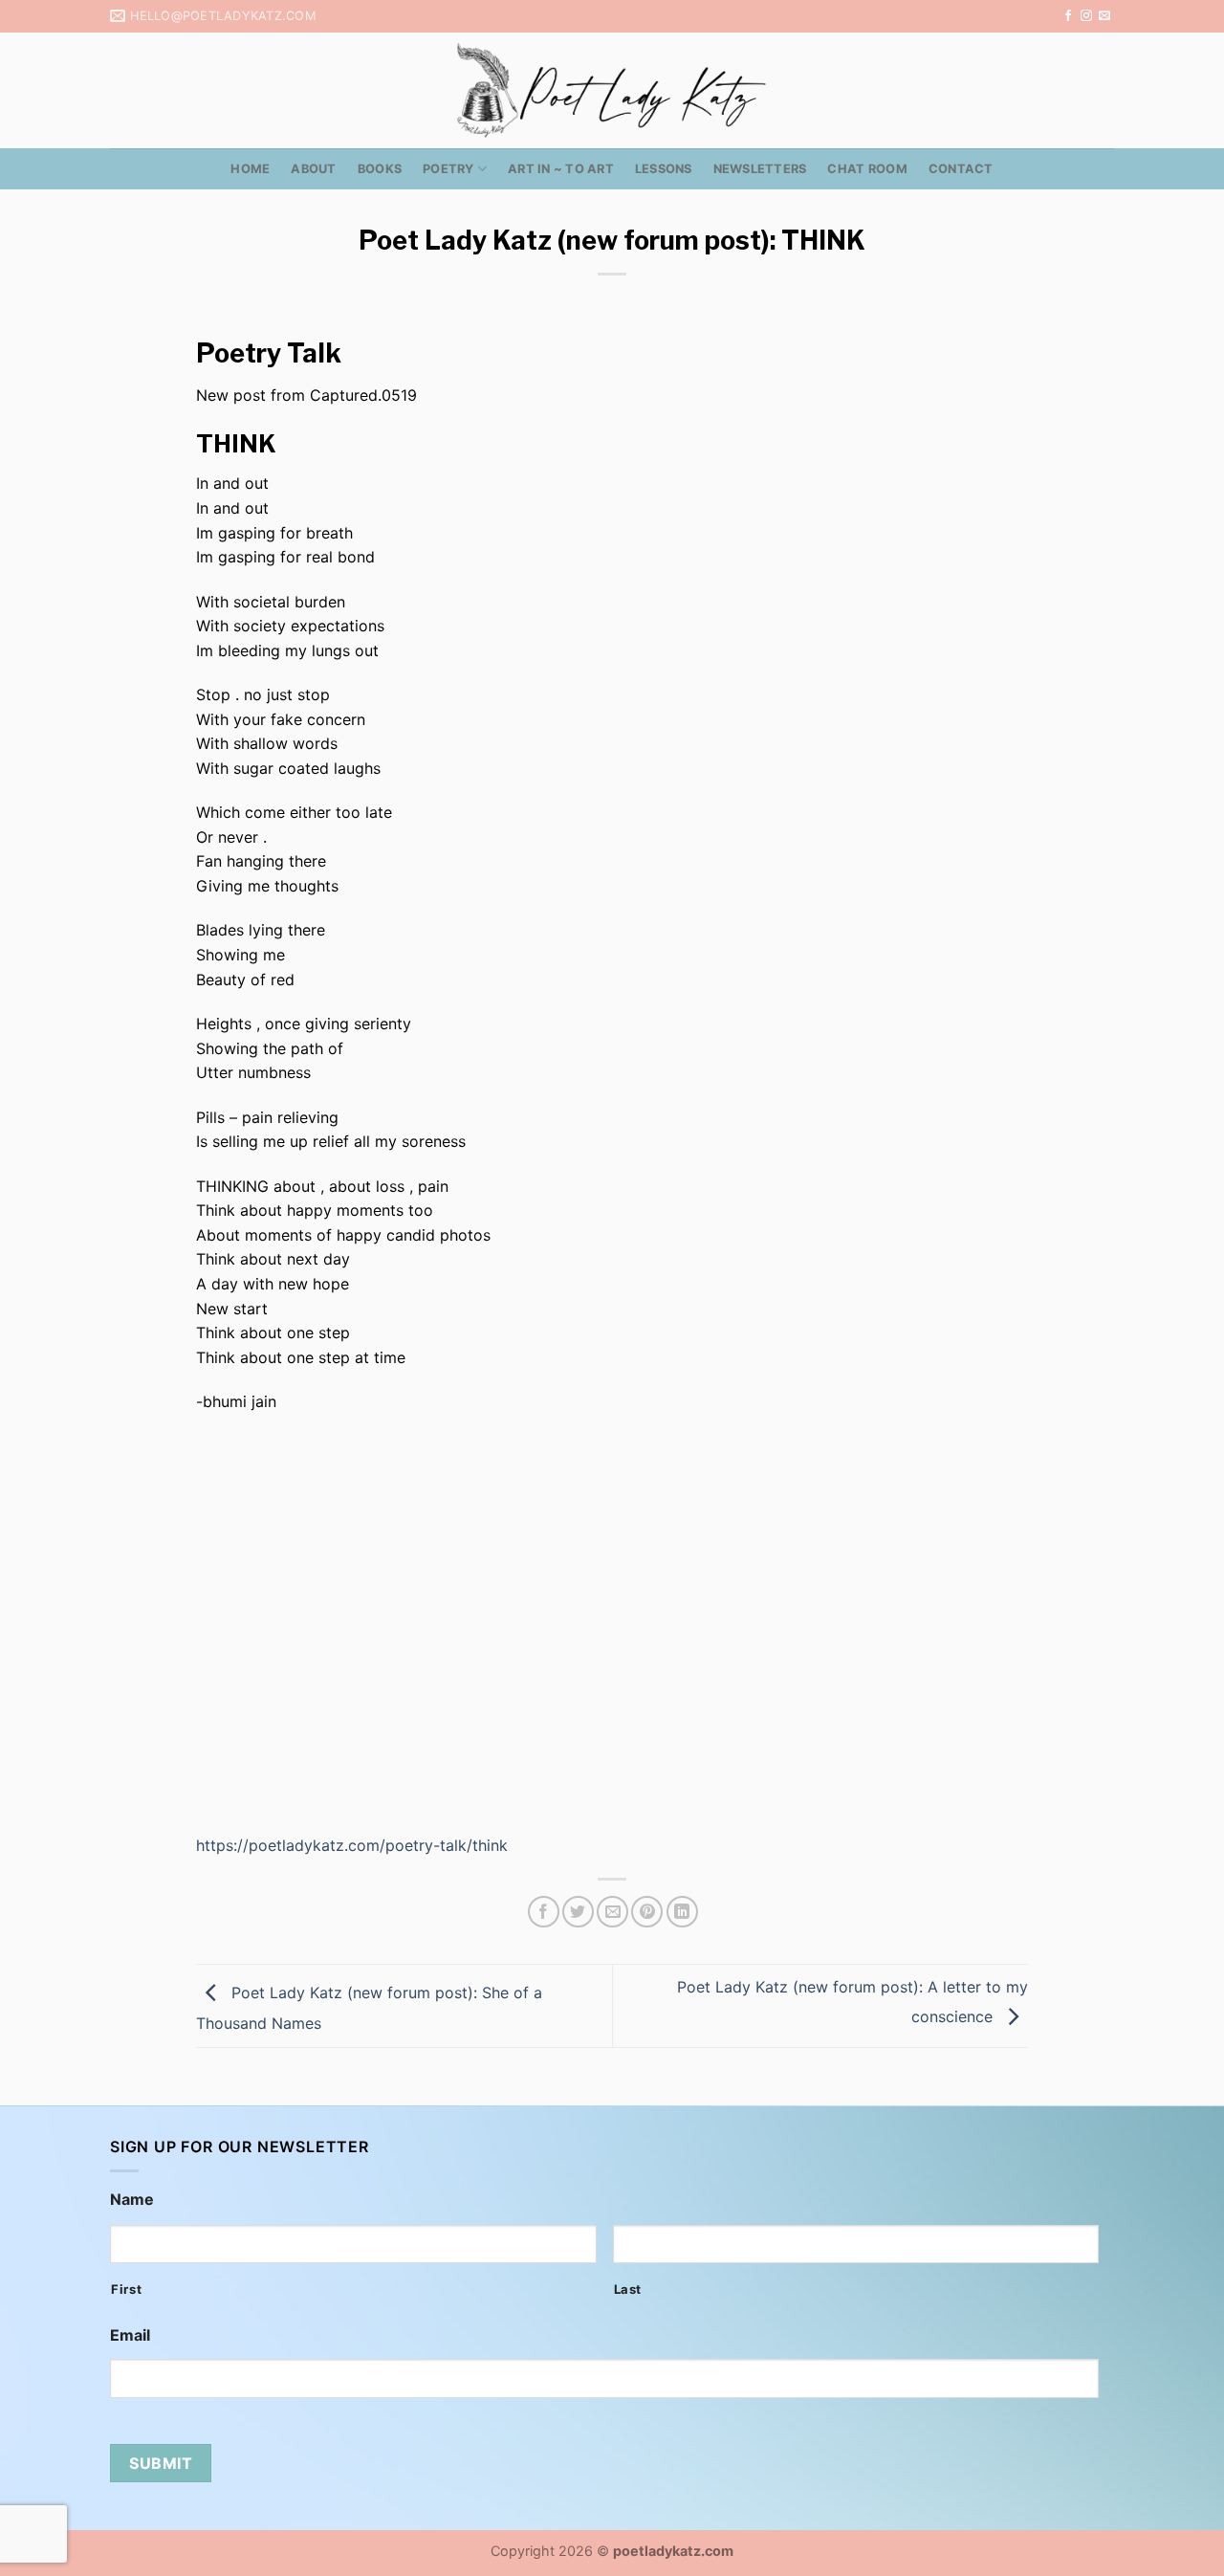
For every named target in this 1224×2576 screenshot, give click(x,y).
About (313, 169)
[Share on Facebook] (544, 1912)
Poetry (448, 169)
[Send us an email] (1104, 16)
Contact (961, 169)
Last (628, 2289)
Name (132, 2199)
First (126, 2289)
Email (130, 2335)
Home (250, 169)
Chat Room (867, 169)
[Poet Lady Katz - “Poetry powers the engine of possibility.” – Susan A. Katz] (612, 90)
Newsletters (760, 169)
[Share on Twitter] (578, 1912)
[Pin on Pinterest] (647, 1912)
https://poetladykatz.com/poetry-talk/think (352, 1845)
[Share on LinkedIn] (682, 1912)
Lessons (664, 169)
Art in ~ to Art (561, 169)
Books (380, 169)
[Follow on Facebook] (1068, 16)
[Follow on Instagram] (1086, 16)
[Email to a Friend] (612, 1912)
